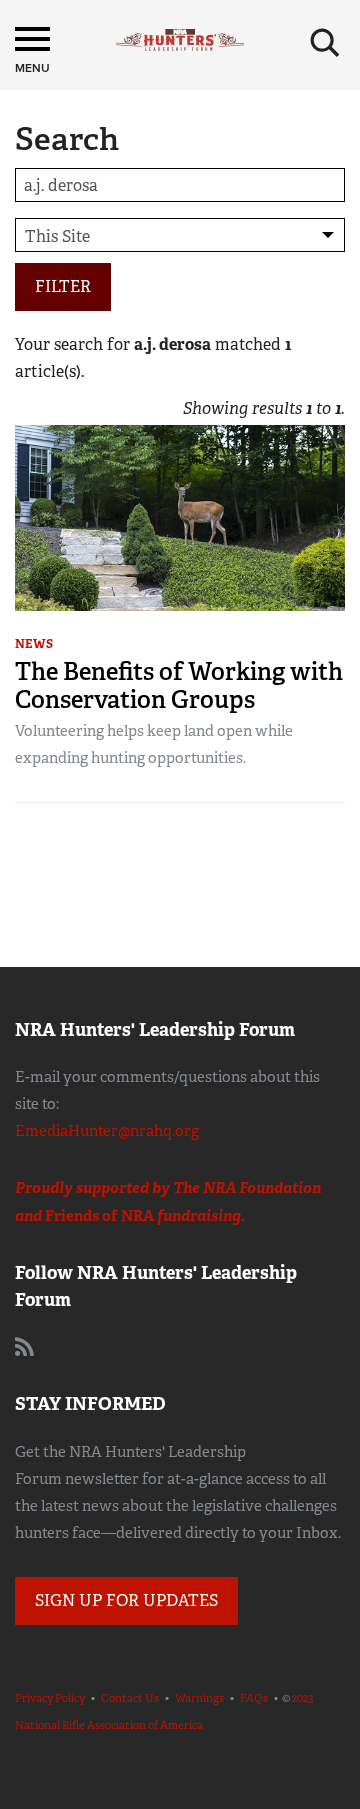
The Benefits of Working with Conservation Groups (179, 685)
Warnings (199, 1698)
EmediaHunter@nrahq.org (107, 1131)
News (34, 644)
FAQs (254, 1698)
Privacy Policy (50, 1698)
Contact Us (130, 1698)
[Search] (325, 43)
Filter (63, 286)
